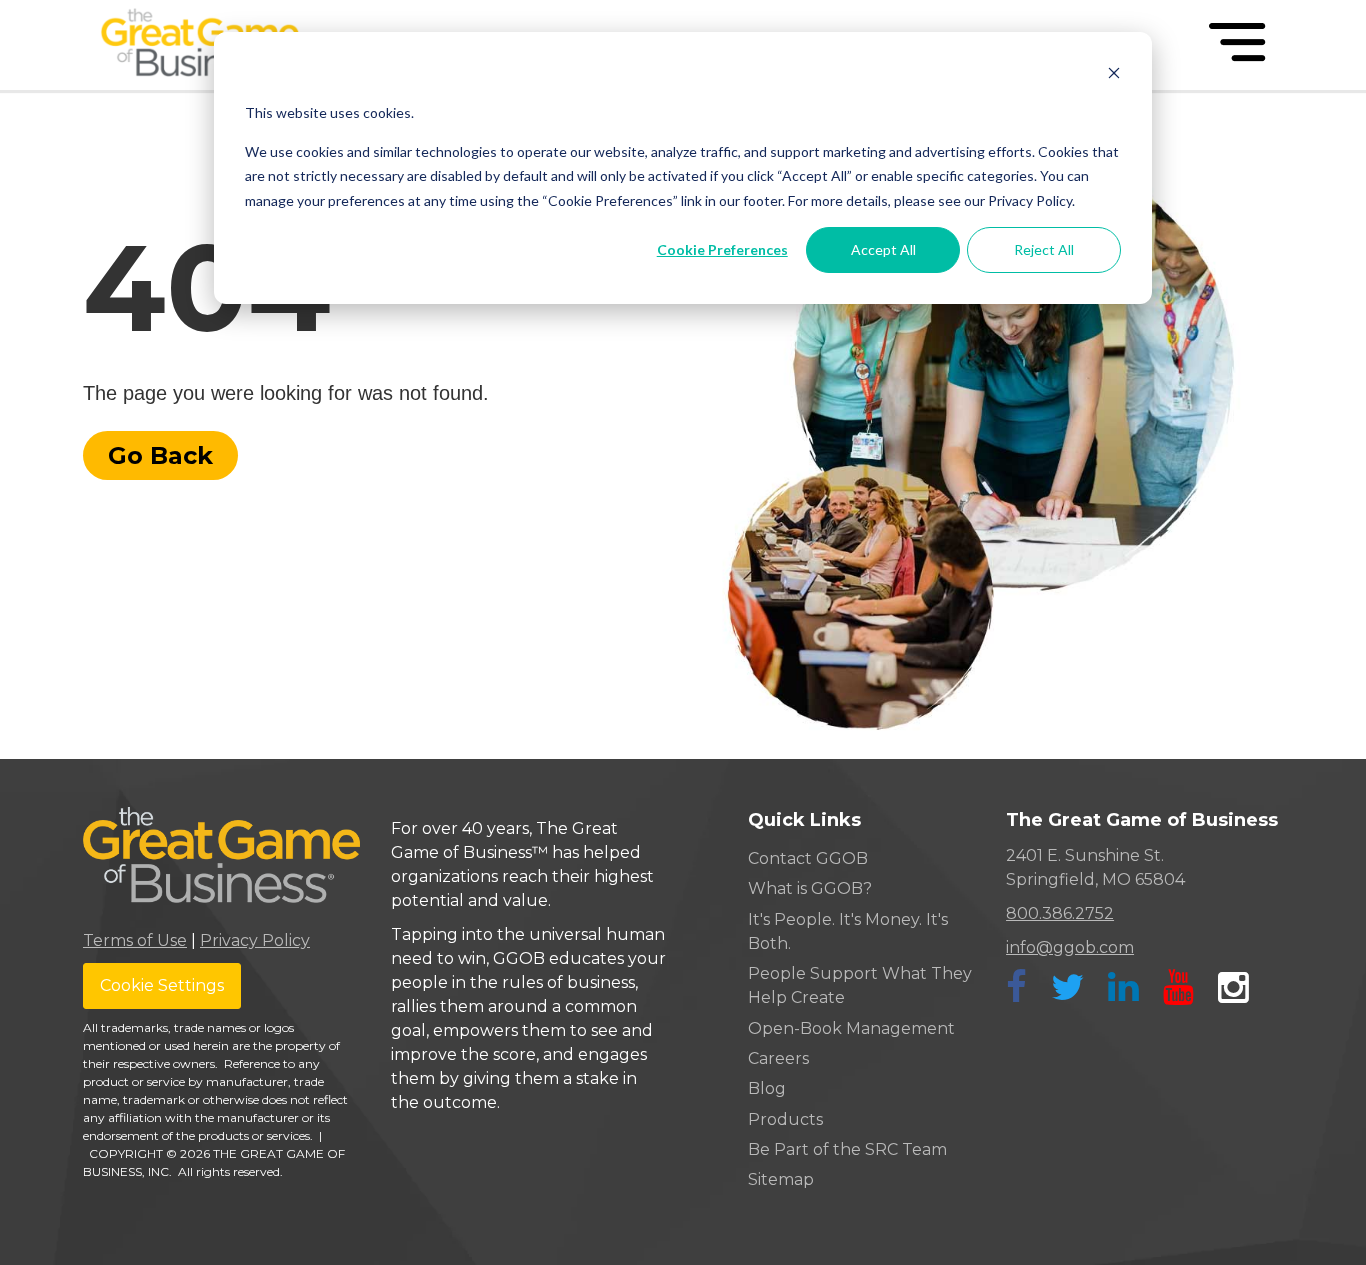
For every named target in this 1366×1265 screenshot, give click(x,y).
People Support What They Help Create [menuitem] (860, 985)
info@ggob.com (1070, 947)
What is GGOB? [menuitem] (810, 888)
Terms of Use (135, 940)
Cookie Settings (162, 985)
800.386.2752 (1060, 913)
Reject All (1044, 249)
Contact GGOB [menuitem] (808, 858)
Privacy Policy (255, 940)
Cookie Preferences (722, 249)
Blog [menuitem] (767, 1088)
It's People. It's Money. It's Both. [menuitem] (848, 931)
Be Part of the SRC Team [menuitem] (847, 1149)
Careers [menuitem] (778, 1058)
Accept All (883, 249)
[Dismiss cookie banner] (1114, 75)
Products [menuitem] (785, 1119)
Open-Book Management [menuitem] (851, 1028)
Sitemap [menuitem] (781, 1179)
